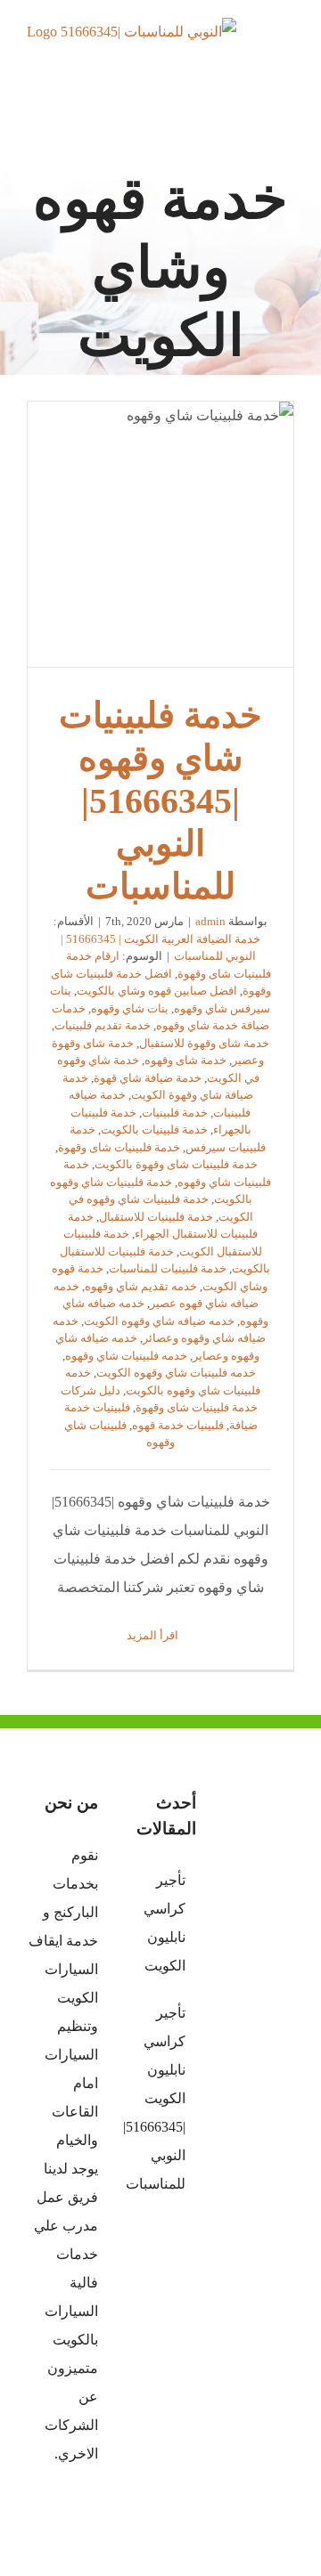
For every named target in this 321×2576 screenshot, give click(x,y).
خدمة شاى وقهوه (185, 1060)
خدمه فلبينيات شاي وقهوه (126, 1356)
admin (210, 921)
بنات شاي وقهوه (130, 1008)
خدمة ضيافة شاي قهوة (148, 1078)
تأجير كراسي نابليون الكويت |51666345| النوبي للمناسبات (160, 2098)
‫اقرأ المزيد (154, 1635)
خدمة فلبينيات (175, 1113)
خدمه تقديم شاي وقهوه (141, 1286)
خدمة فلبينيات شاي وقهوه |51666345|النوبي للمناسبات (160, 534)
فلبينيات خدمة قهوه (178, 1425)
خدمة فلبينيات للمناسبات (168, 1268)
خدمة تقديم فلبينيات (103, 1025)
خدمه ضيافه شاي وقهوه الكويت (159, 1321)
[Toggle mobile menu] (287, 49)
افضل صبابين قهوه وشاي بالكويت (157, 991)
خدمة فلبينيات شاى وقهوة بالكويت (176, 1164)
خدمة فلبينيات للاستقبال (156, 1217)
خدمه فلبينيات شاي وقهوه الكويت (176, 1373)
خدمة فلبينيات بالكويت (154, 1130)
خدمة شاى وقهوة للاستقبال (204, 1043)
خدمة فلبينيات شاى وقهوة (119, 1147)
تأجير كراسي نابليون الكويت (165, 1923)
